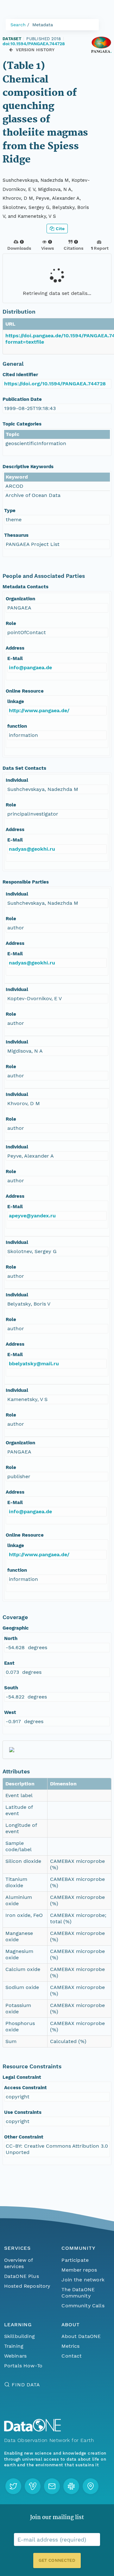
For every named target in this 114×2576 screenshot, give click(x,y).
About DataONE (81, 2336)
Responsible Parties (26, 882)
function (17, 726)
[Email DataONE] (52, 2486)
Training (14, 2346)
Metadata (43, 25)
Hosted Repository (27, 2286)
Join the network (83, 2280)
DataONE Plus (22, 2276)
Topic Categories (22, 424)
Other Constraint (24, 2137)
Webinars (15, 2356)
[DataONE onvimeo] (33, 2486)
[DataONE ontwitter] (13, 2486)
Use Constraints (23, 2112)
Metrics (70, 2346)
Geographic (16, 1628)
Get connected (57, 2560)
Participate (75, 2260)
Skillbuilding (19, 2336)
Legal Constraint (22, 2077)
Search (18, 25)
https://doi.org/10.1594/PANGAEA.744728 (55, 384)
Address (15, 648)
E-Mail (15, 658)
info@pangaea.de (30, 667)
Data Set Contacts (24, 768)
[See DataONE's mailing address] (91, 2486)
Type (10, 511)
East (9, 1663)
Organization (20, 599)
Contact (72, 2356)
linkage (16, 701)
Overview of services (19, 2263)
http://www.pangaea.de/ (39, 710)
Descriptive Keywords (28, 467)
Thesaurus (16, 535)
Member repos (79, 2270)
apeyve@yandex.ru (32, 1216)
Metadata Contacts (25, 587)
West (10, 1712)
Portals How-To (23, 2366)
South (11, 1688)
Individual (17, 780)
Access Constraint (25, 2088)
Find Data (26, 2385)
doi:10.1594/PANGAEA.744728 (34, 44)
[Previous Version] (11, 50)
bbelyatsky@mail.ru (34, 1364)
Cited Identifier (20, 375)
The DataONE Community (78, 2293)
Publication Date (22, 399)
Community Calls (83, 2306)
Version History (35, 50)
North (11, 1638)
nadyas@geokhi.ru (32, 849)
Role (11, 623)
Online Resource (25, 691)
